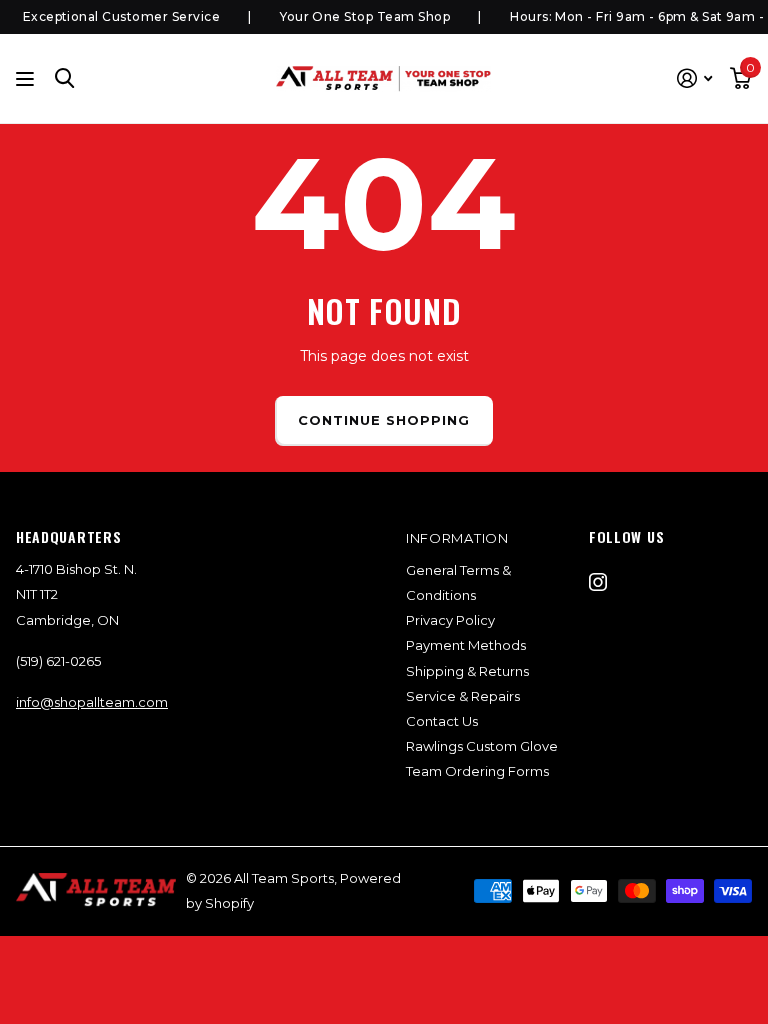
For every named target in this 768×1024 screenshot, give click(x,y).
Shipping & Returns (467, 671)
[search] (65, 78)
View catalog (27, 78)
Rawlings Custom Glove (482, 746)
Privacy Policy (450, 620)
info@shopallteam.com (92, 702)
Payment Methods (466, 645)
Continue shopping (384, 420)
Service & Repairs (463, 696)
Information (457, 538)
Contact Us (442, 721)
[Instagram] (598, 582)
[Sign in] (694, 78)
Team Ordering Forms (477, 771)
